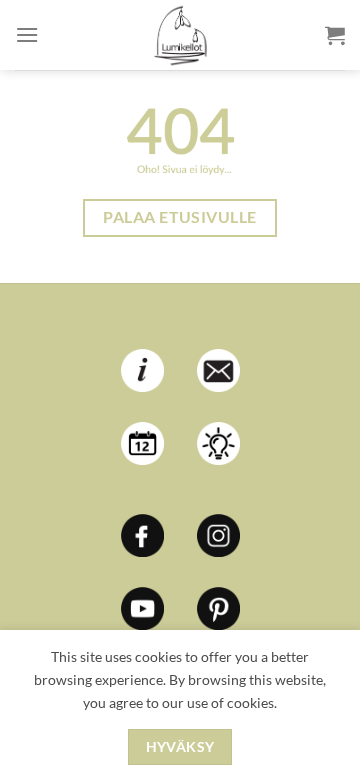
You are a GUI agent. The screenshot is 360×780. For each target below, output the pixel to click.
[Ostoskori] (335, 35)
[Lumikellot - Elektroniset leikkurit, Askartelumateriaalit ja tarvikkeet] (180, 35)
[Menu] (27, 34)
